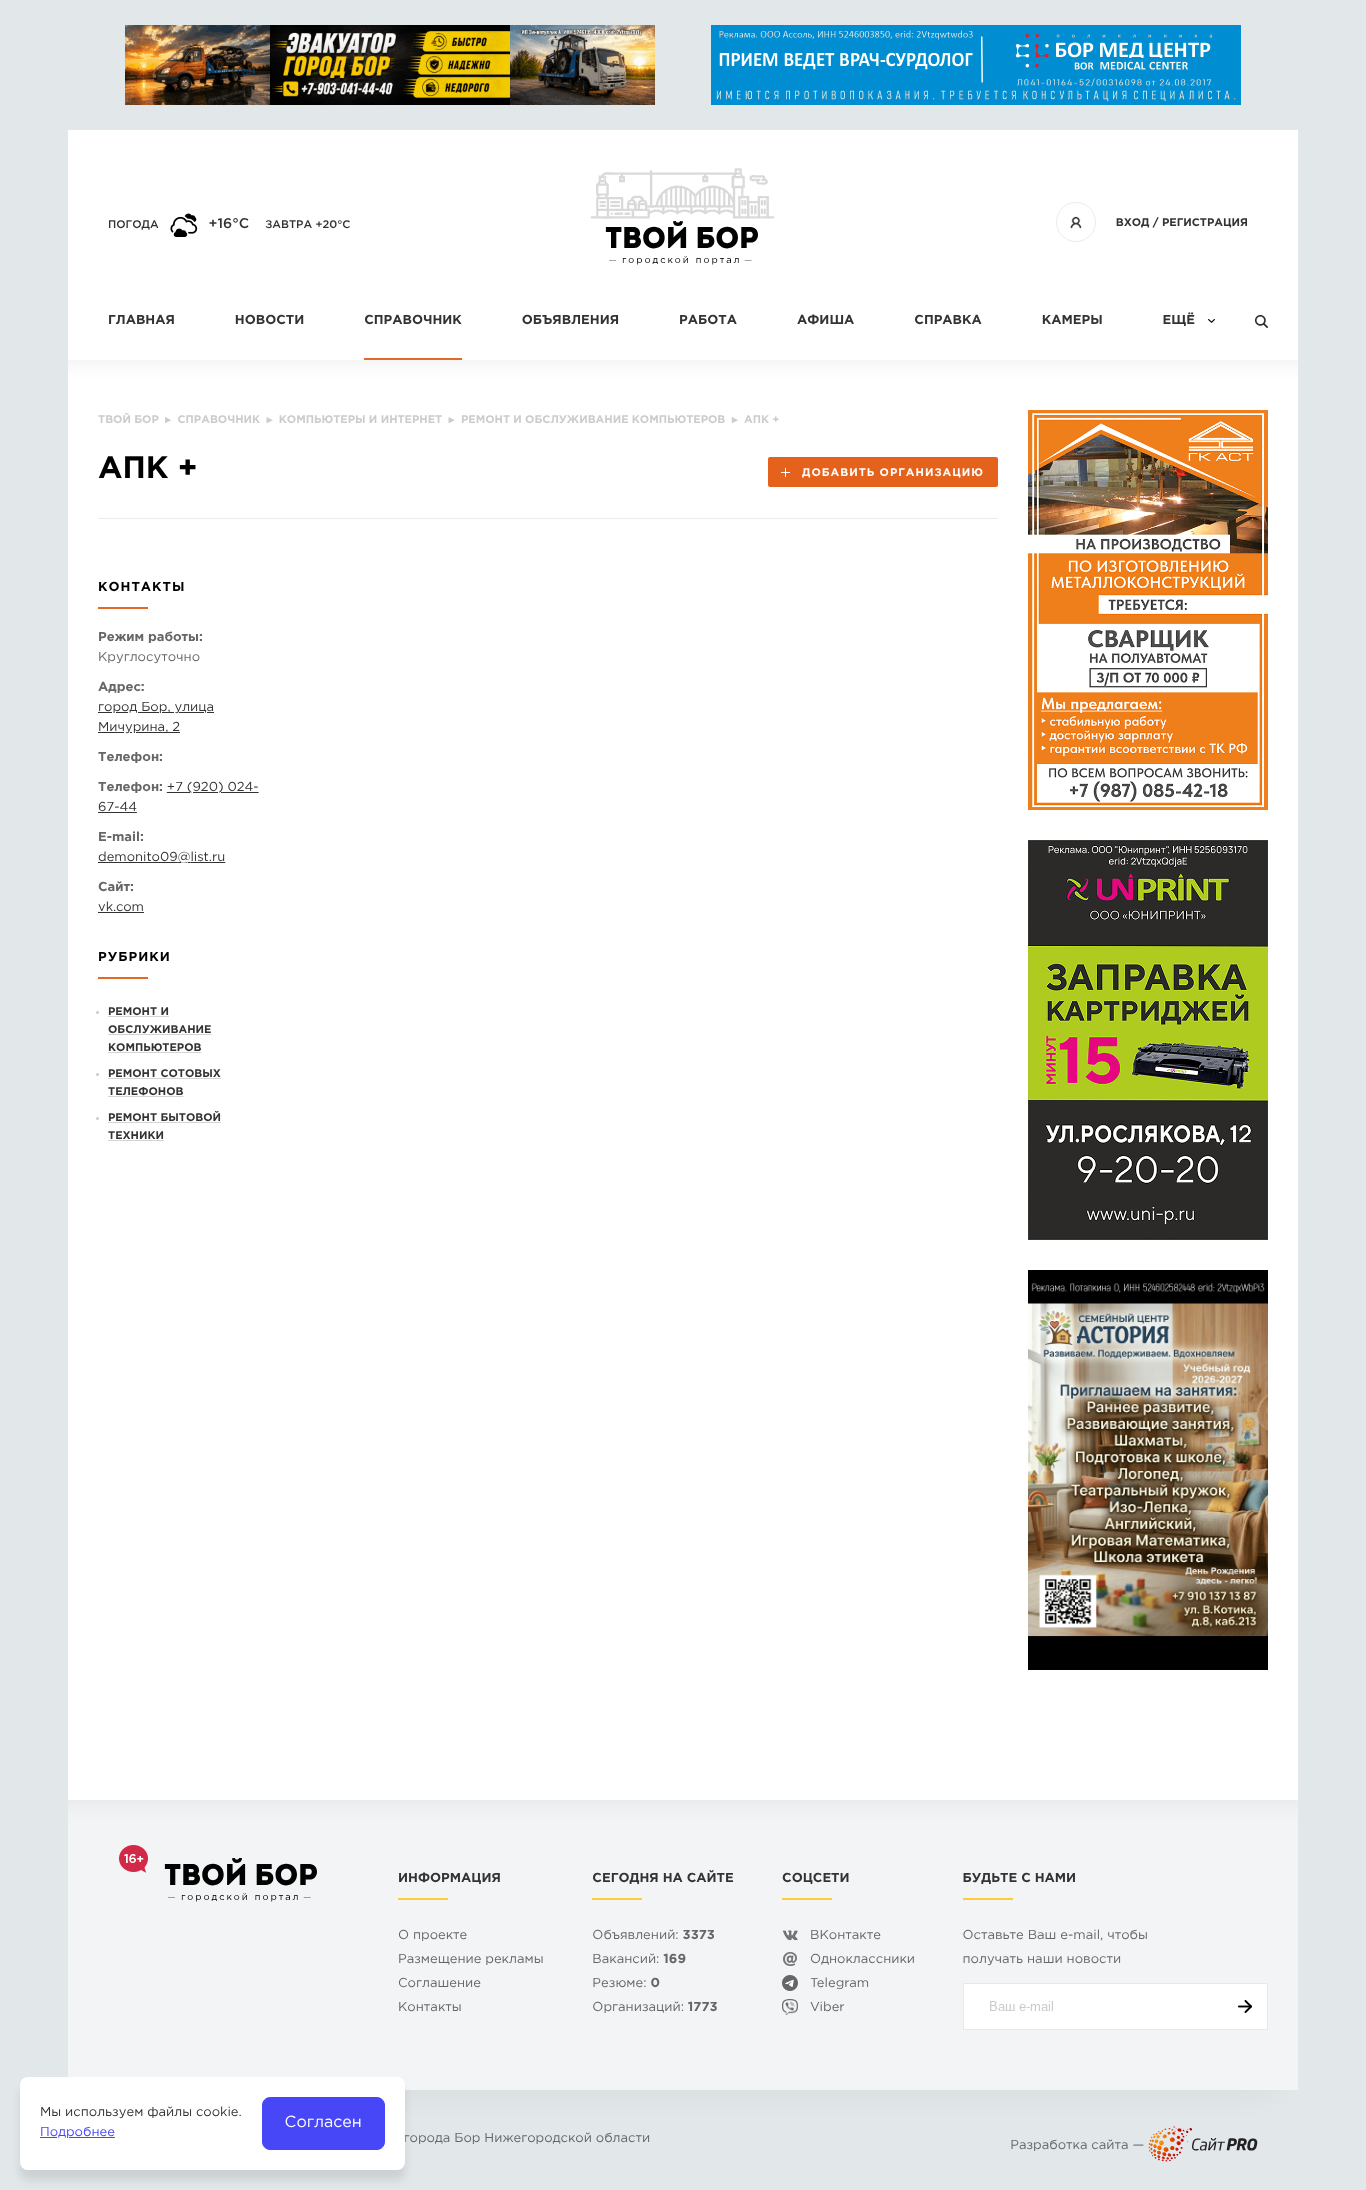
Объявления (570, 321)
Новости (269, 321)
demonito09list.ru (161, 858)
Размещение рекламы (471, 1960)
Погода (133, 225)
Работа (708, 321)
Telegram (839, 1984)
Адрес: (121, 688)
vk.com (121, 908)
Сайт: (116, 888)
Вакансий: (639, 1960)
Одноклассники (862, 1960)
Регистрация (1205, 223)
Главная (141, 321)
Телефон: (130, 758)
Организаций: (654, 2008)
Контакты (430, 2008)
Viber (827, 2008)
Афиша (825, 321)
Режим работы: (150, 638)
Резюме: (626, 1984)
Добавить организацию (893, 473)
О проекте (432, 1936)
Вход (1133, 223)
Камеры (1072, 321)
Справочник (413, 321)
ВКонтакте (845, 1936)
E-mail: (121, 838)
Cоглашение (439, 1984)
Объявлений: (653, 1936)
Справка (947, 321)
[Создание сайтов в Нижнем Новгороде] (1203, 2146)
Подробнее (77, 2133)
